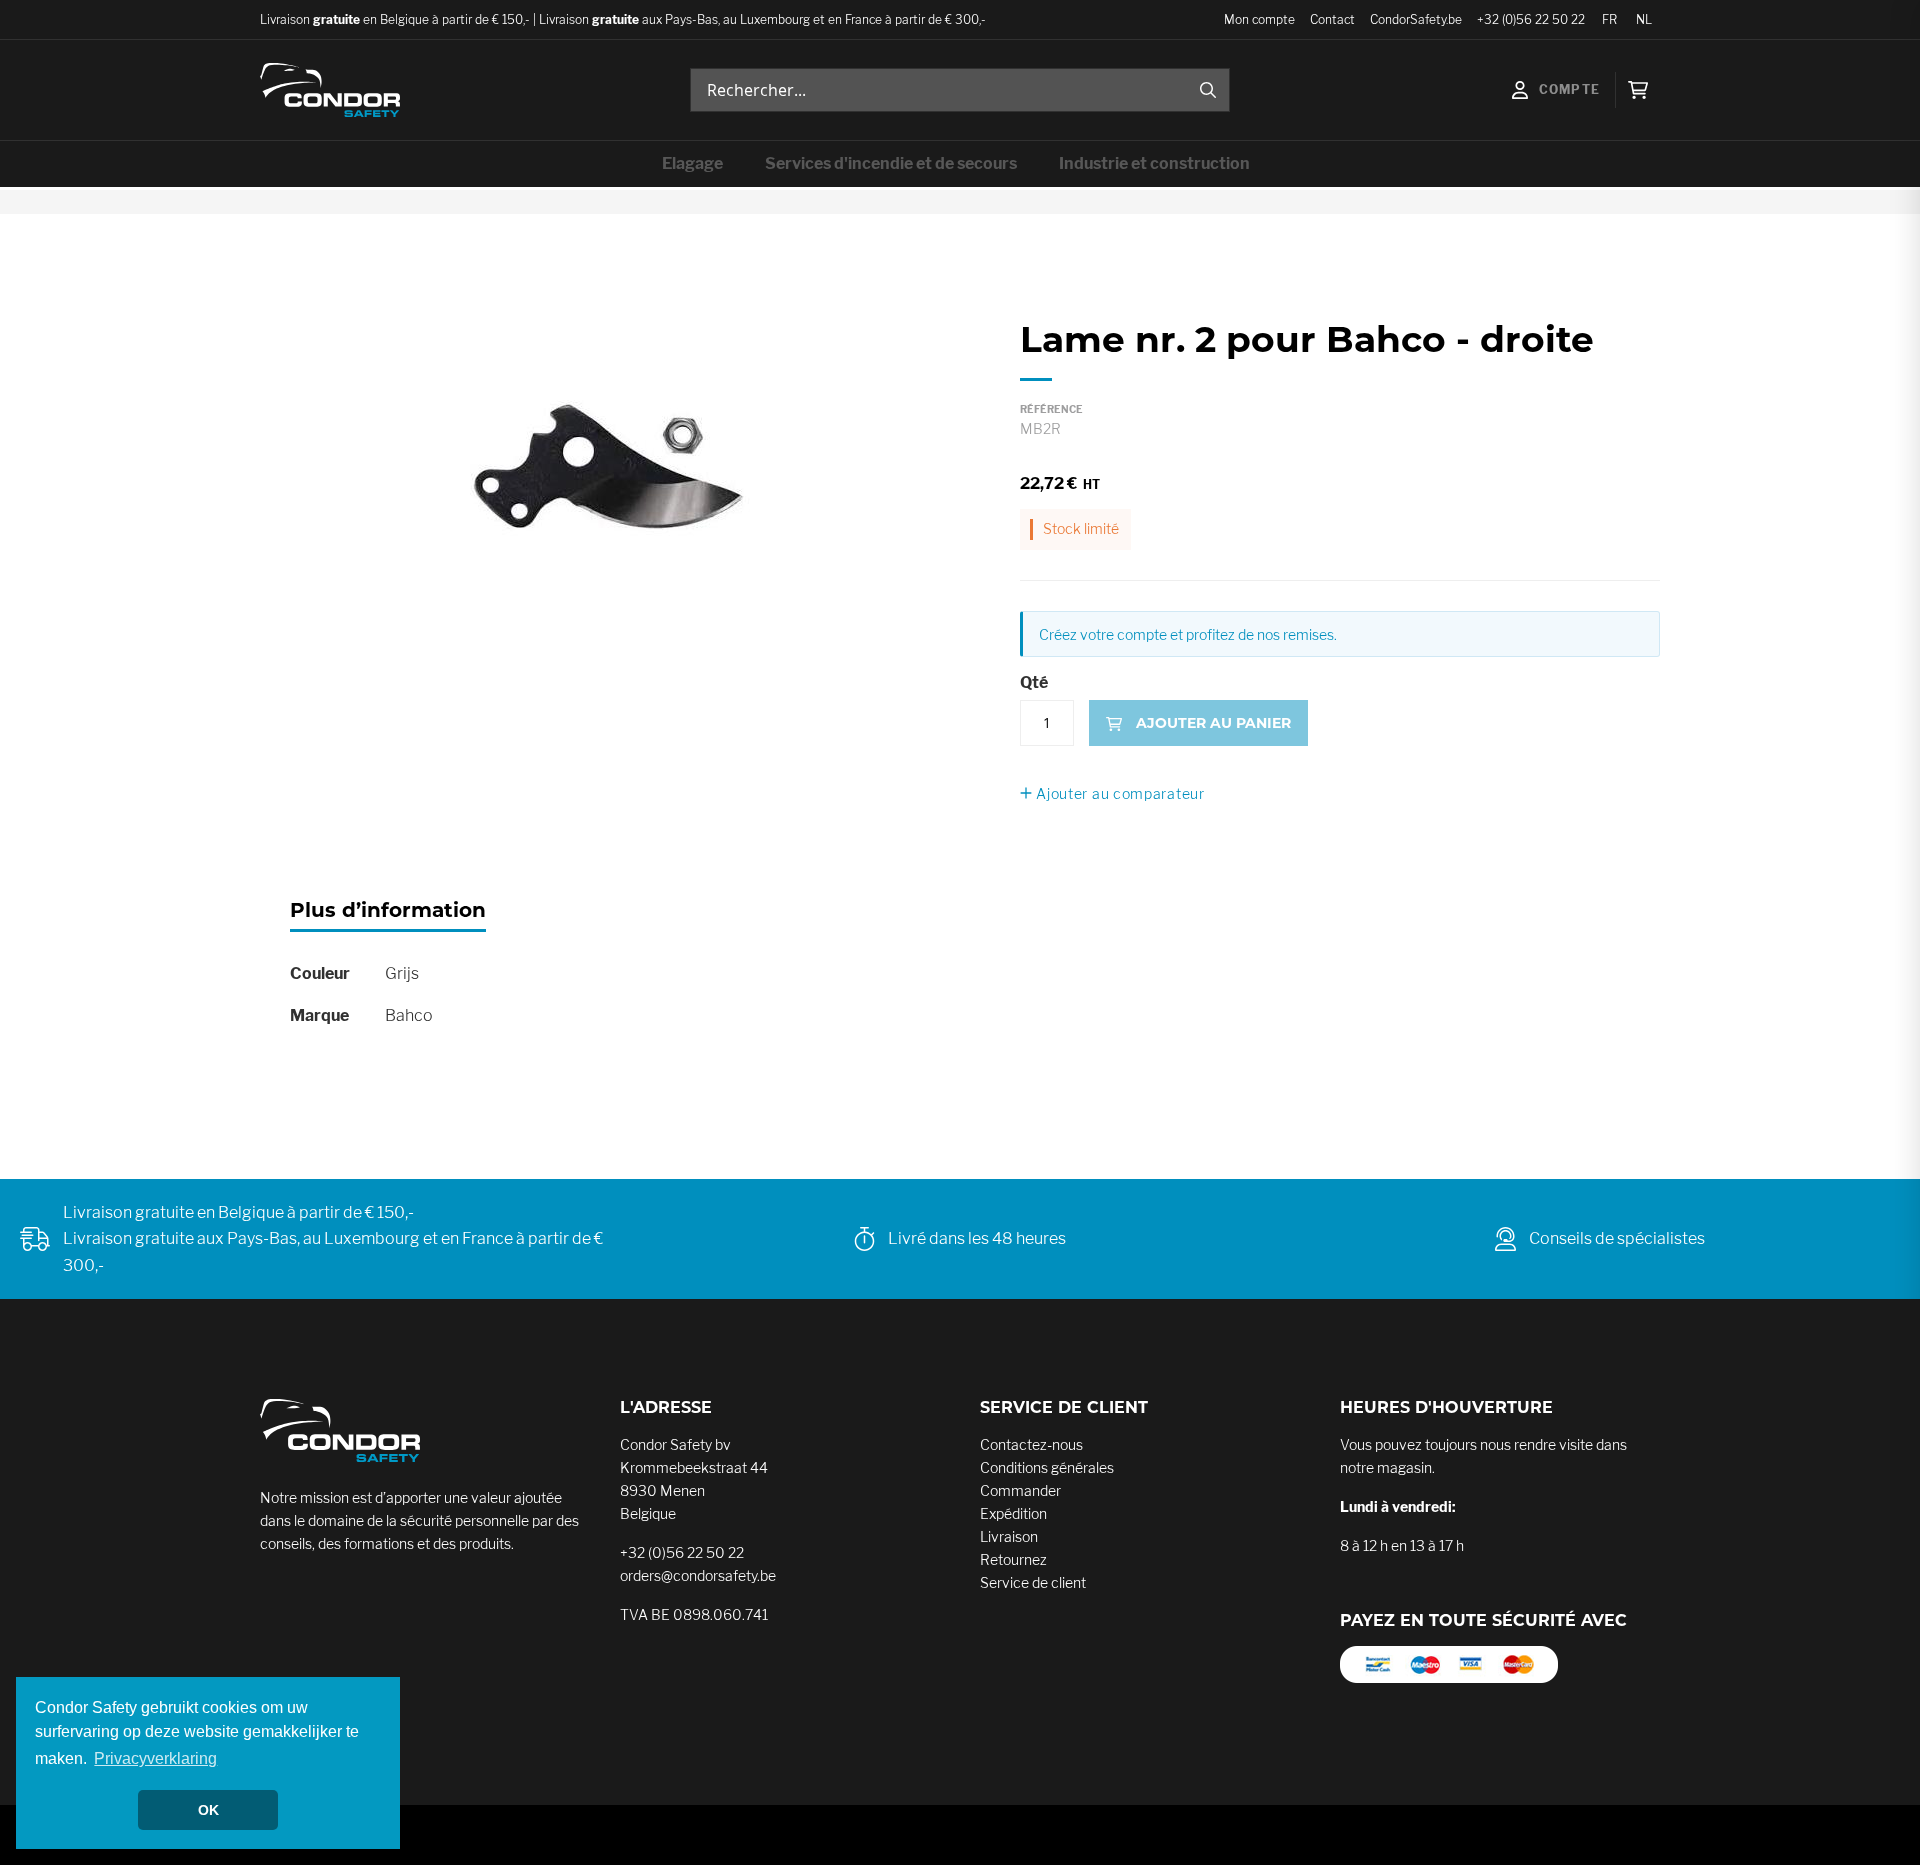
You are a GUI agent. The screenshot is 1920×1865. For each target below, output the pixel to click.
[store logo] (330, 90)
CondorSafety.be (1416, 19)
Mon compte (1259, 19)
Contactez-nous (1031, 1444)
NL (1644, 19)
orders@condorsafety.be (698, 1575)
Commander (1020, 1490)
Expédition (1013, 1513)
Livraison (1009, 1536)
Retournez (1013, 1559)
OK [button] (208, 1810)
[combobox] (960, 90)
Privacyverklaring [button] (155, 1758)
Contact (1332, 19)
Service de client (1033, 1582)
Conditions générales (1047, 1467)
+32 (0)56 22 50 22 (1531, 19)
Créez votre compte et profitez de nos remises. (1188, 634)
